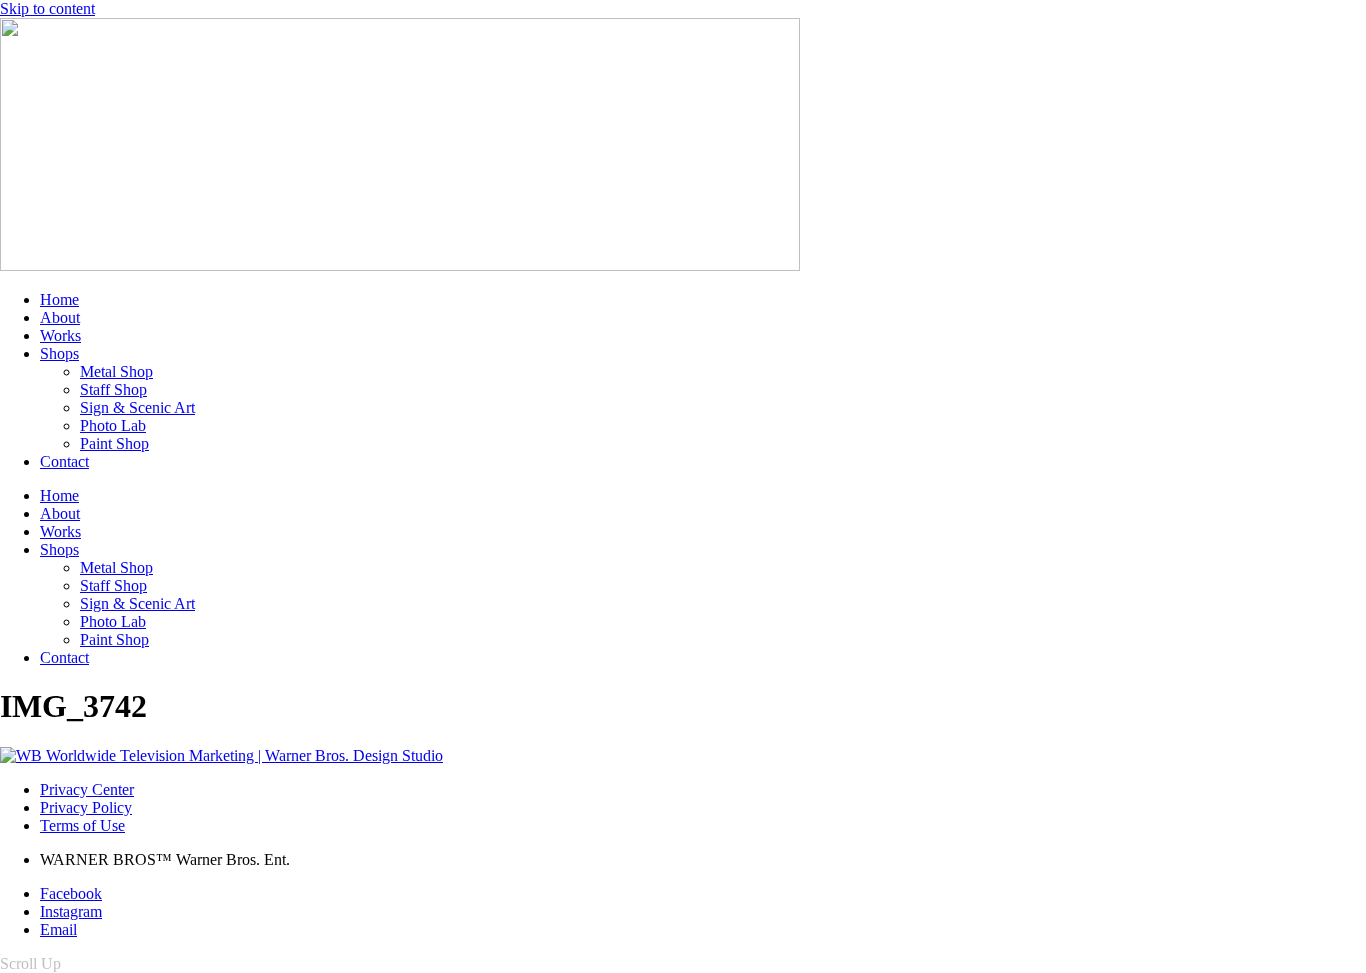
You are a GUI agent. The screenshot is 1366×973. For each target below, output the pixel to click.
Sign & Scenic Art (137, 407)
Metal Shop (116, 371)
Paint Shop (114, 443)
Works (60, 335)
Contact (64, 461)
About (60, 317)
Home (59, 299)
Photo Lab (113, 425)
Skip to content (47, 8)
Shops (59, 353)
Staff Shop (113, 389)
